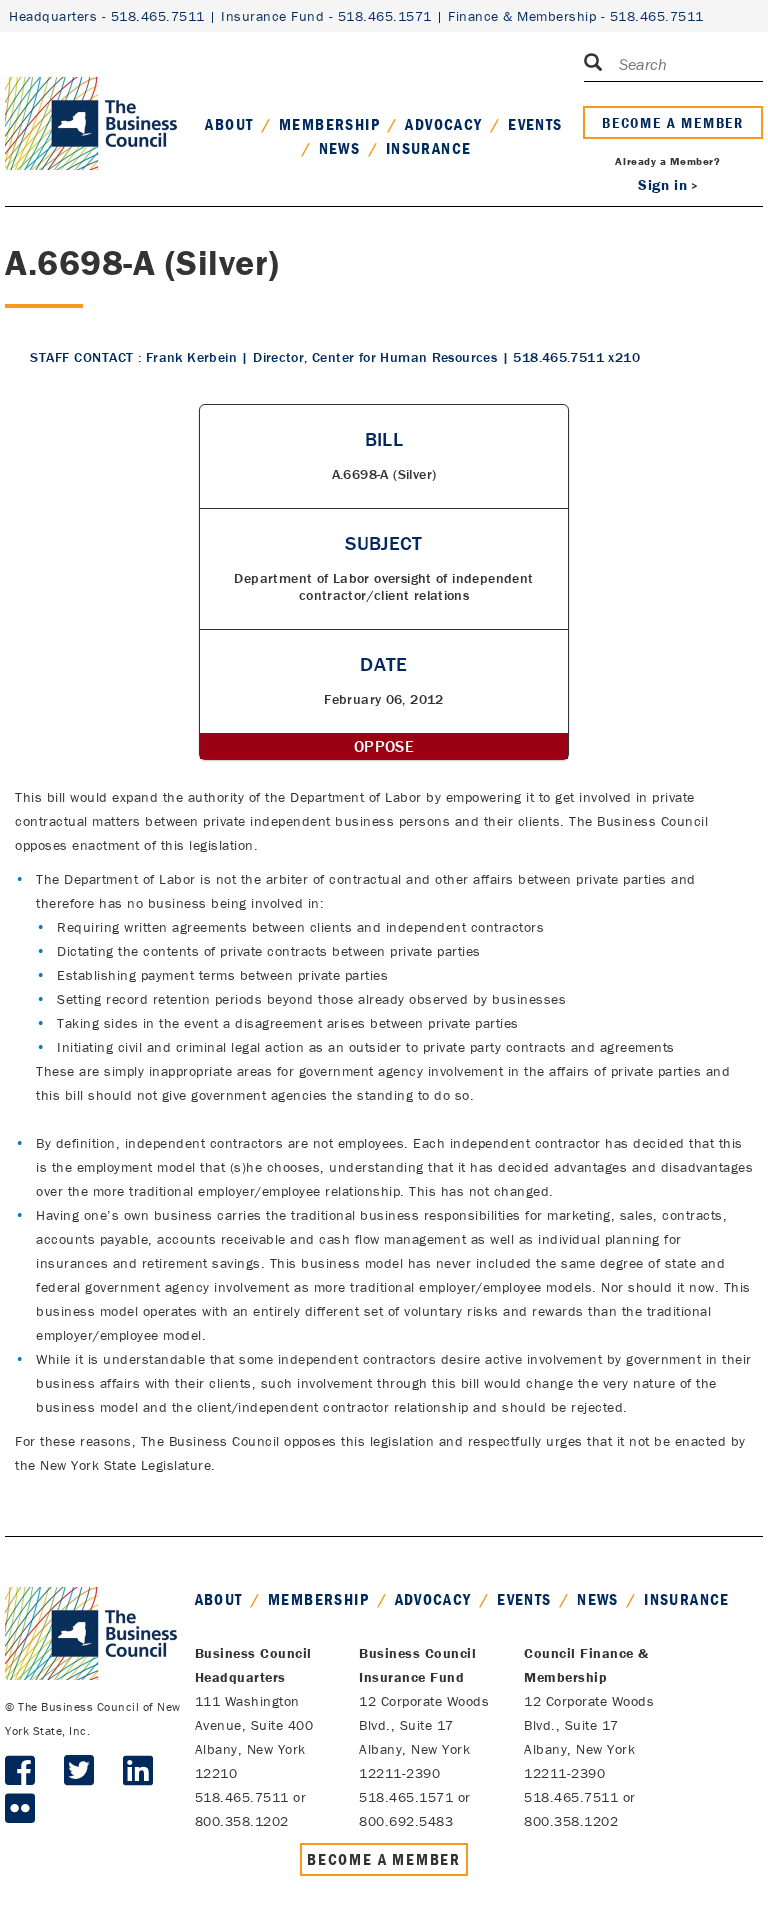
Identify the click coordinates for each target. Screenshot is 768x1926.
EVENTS (535, 124)
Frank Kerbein (191, 357)
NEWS (340, 148)
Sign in (662, 184)
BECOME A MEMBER (673, 122)
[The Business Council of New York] (91, 99)
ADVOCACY (443, 124)
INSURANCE (429, 148)
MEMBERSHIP (329, 124)
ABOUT (229, 124)
